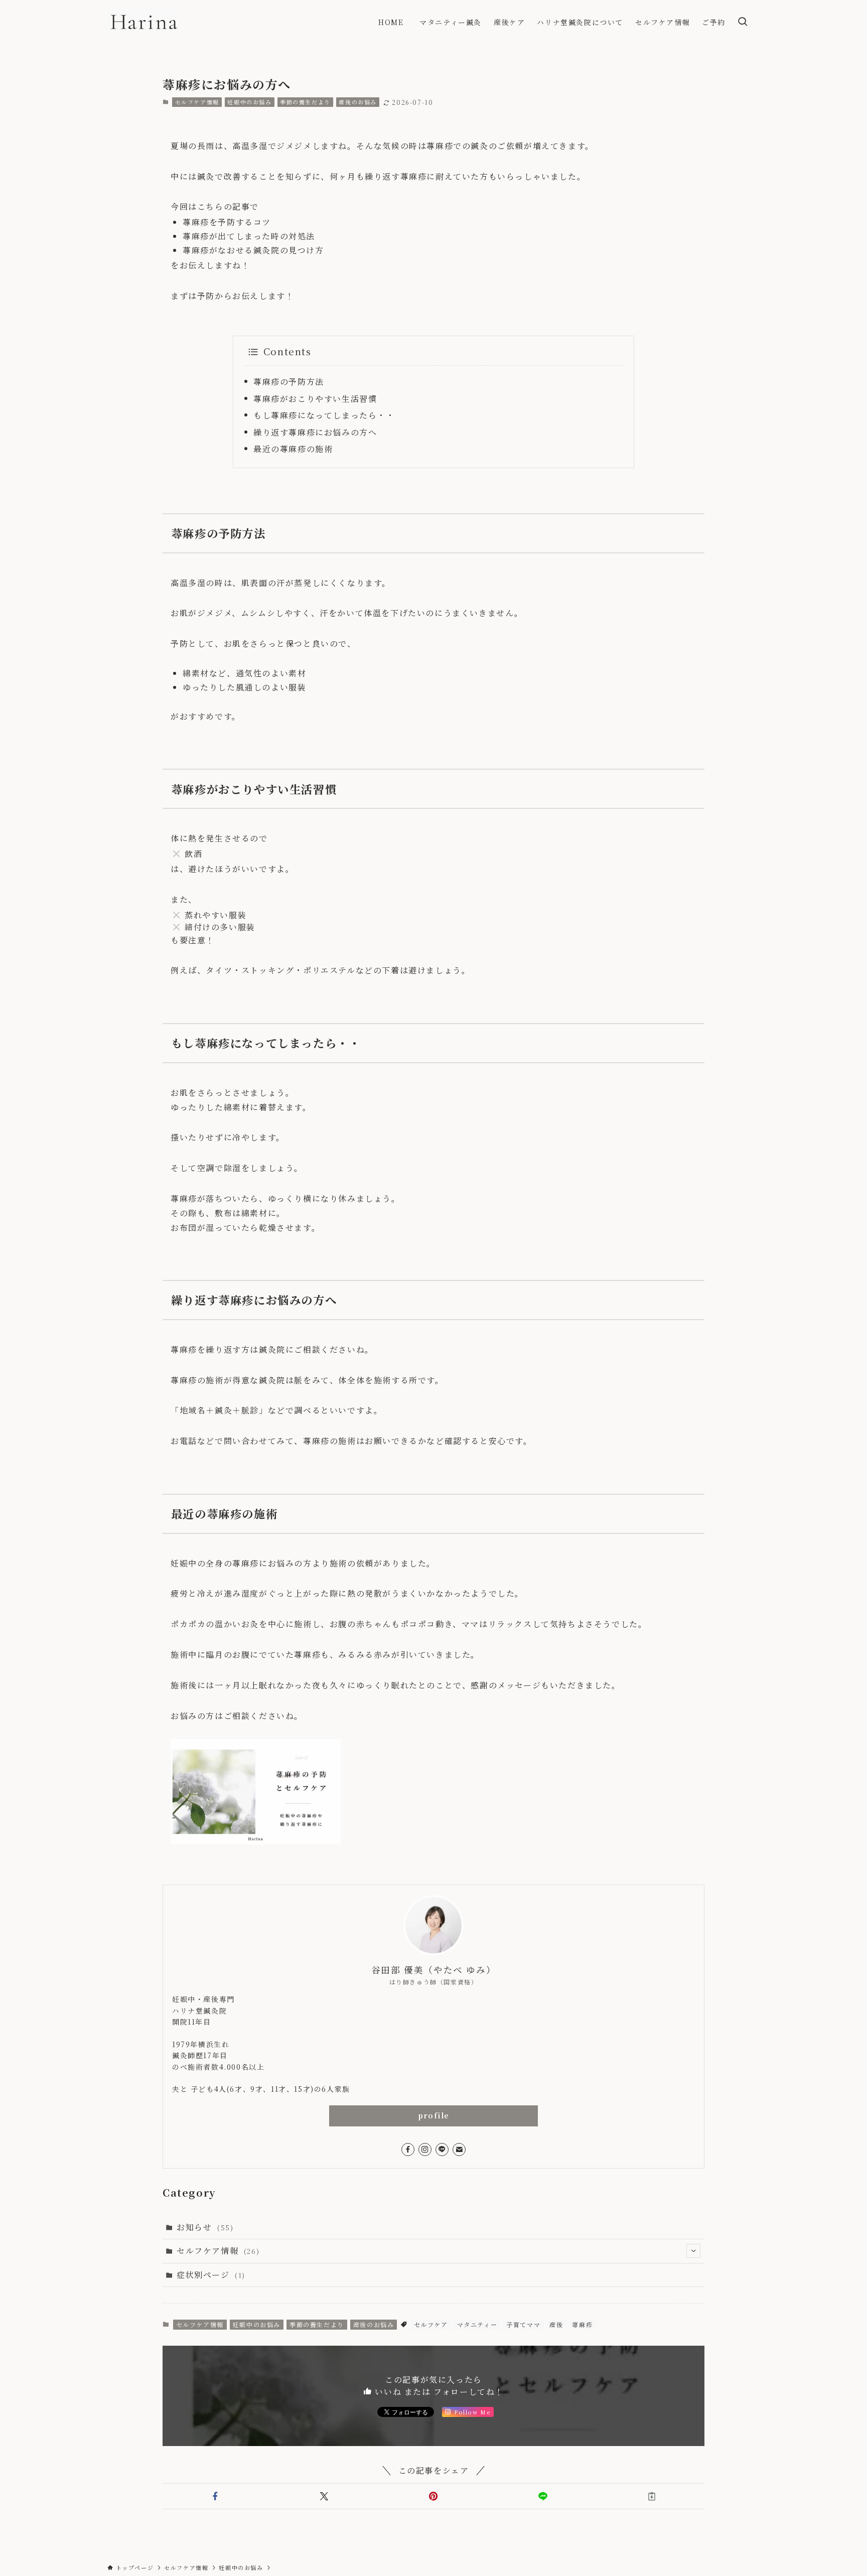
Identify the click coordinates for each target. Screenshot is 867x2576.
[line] (442, 2150)
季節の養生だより (305, 102)
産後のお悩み (358, 102)
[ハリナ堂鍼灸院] (144, 22)
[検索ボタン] (743, 22)
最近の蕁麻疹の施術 (293, 449)
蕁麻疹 (582, 2324)
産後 (556, 2324)
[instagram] (425, 2150)
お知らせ (205, 2227)
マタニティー (477, 2324)
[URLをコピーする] (652, 2496)
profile (434, 2115)
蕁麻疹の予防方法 (289, 382)
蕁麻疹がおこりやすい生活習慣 (315, 399)
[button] (215, 2496)
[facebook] (408, 2150)
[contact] (459, 2150)
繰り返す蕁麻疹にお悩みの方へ (315, 432)
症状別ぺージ (211, 2275)
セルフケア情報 (197, 102)
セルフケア (431, 2324)
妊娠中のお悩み (249, 102)
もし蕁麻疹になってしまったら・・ (324, 415)
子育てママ (523, 2324)
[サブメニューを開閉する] (693, 2251)
